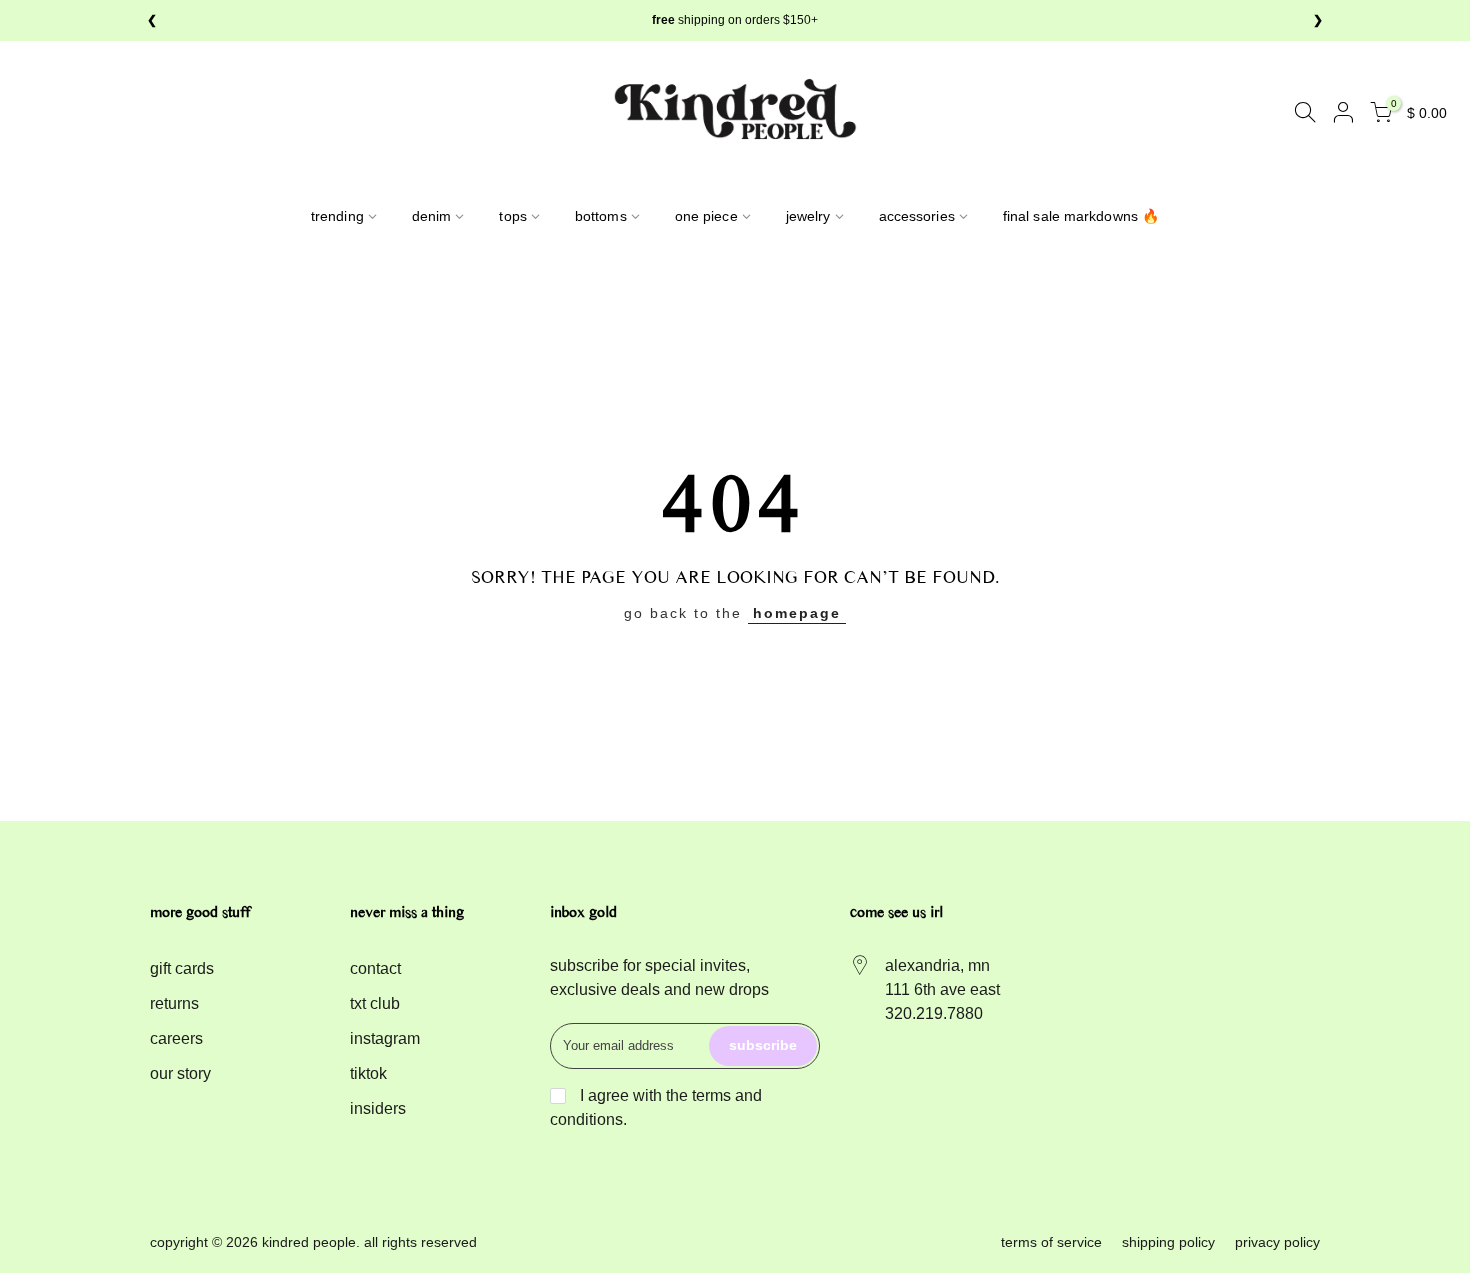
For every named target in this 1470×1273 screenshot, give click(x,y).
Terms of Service (1051, 1242)
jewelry (808, 216)
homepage (797, 613)
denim (432, 216)
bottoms (601, 216)
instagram (385, 1038)
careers (176, 1038)
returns (174, 1003)
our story (180, 1073)
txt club (375, 1003)
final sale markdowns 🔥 (1081, 216)
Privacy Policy (1277, 1242)
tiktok (368, 1073)
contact (375, 968)
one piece (706, 216)
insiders (378, 1108)
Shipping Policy (1168, 1242)
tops (512, 216)
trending (337, 216)
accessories (917, 216)
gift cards (182, 968)
